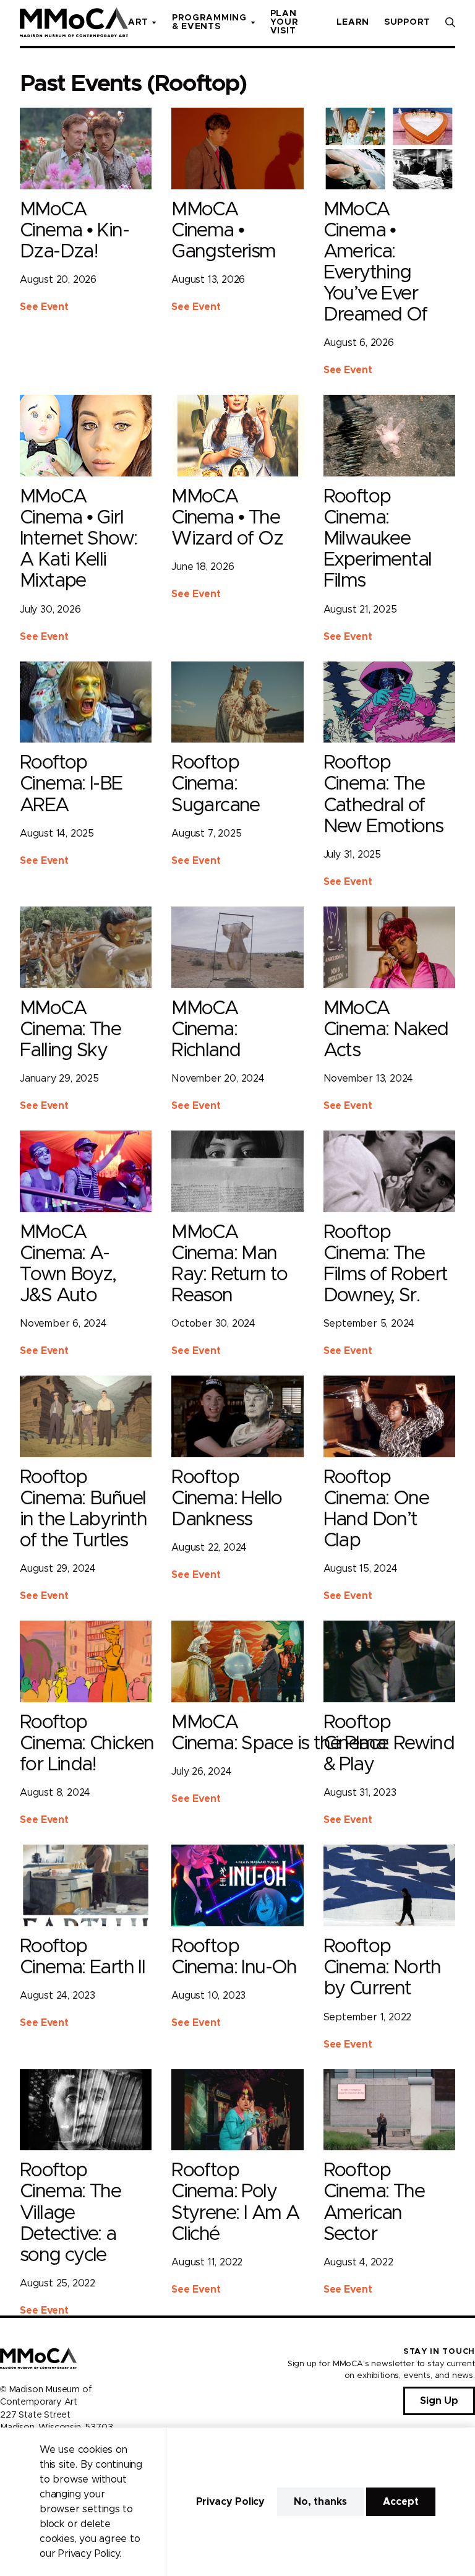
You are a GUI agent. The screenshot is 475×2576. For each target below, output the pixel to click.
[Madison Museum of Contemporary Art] (74, 22)
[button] (450, 22)
